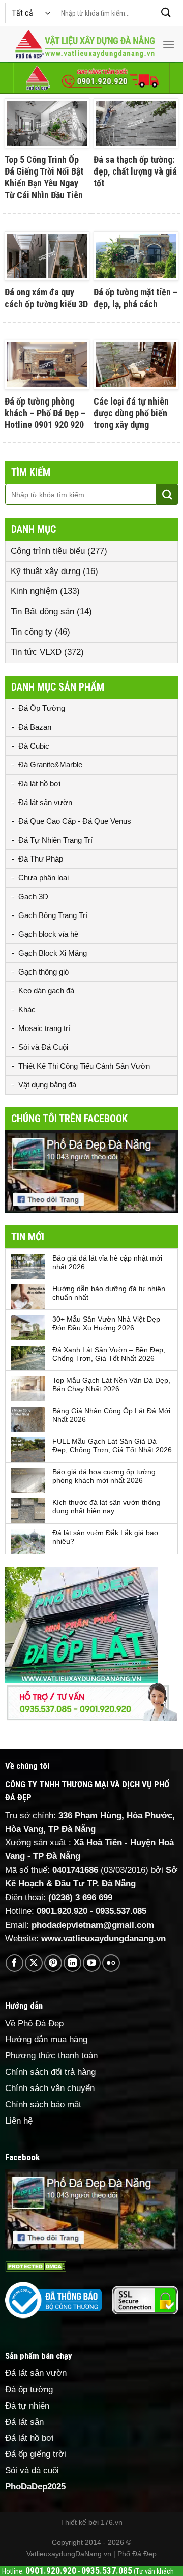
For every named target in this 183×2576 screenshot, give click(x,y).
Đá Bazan (35, 727)
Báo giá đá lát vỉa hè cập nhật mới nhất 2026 (107, 1262)
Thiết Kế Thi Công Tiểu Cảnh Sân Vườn (84, 1066)
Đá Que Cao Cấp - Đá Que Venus (75, 821)
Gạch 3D (33, 896)
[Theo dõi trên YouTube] (92, 1963)
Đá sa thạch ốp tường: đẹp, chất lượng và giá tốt (135, 171)
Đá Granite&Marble (50, 765)
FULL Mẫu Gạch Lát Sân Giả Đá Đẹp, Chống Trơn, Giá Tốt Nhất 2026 (112, 1446)
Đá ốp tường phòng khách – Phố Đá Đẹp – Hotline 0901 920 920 (45, 413)
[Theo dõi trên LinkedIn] (72, 1963)
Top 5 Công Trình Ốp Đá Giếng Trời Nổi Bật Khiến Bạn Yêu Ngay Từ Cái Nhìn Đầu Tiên (44, 177)
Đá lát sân (24, 2422)
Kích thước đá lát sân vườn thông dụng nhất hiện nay (106, 1507)
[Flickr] (111, 1963)
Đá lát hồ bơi (39, 783)
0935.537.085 (121, 1911)
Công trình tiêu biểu (48, 551)
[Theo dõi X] (34, 1963)
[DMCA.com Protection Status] (36, 2266)
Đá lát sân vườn (45, 802)
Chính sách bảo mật (43, 2105)
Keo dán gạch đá (46, 991)
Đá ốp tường (29, 2389)
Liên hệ (19, 2121)
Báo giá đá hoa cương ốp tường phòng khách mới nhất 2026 (104, 1476)
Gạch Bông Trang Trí (53, 915)
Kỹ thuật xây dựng (45, 571)
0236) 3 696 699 (82, 1897)
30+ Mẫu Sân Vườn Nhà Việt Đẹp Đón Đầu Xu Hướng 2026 (106, 1323)
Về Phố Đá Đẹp (34, 2024)
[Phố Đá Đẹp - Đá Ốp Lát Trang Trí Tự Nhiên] (85, 45)
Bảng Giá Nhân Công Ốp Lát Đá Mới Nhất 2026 (111, 1415)
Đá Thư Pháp (41, 859)
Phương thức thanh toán (51, 2056)
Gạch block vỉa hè (48, 934)
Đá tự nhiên (27, 2406)
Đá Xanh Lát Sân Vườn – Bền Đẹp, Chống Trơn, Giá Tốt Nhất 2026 (109, 1354)
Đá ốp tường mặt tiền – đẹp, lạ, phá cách (136, 298)
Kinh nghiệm (34, 591)
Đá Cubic (34, 746)
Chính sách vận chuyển (50, 2088)
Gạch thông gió (43, 972)
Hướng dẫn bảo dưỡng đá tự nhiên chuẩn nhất (109, 1293)
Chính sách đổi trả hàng (50, 2072)
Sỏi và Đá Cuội (43, 1047)
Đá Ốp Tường (42, 708)
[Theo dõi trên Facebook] (14, 1963)
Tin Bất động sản (42, 611)
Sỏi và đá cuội (32, 2470)
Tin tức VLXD (36, 652)
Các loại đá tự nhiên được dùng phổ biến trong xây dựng (131, 413)
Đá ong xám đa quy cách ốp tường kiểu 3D (46, 298)
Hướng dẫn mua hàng (46, 2039)
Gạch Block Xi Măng (53, 953)
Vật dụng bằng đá (47, 1085)
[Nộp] (166, 13)
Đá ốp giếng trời (36, 2454)
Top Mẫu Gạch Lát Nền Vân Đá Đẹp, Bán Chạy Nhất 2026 (111, 1384)
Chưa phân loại (43, 878)
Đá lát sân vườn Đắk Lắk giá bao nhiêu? (105, 1537)
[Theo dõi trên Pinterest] (53, 1963)
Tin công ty (32, 632)
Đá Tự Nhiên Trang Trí (55, 840)
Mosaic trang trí (44, 1028)
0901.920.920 (62, 1911)
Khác (27, 1009)
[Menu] (169, 45)
